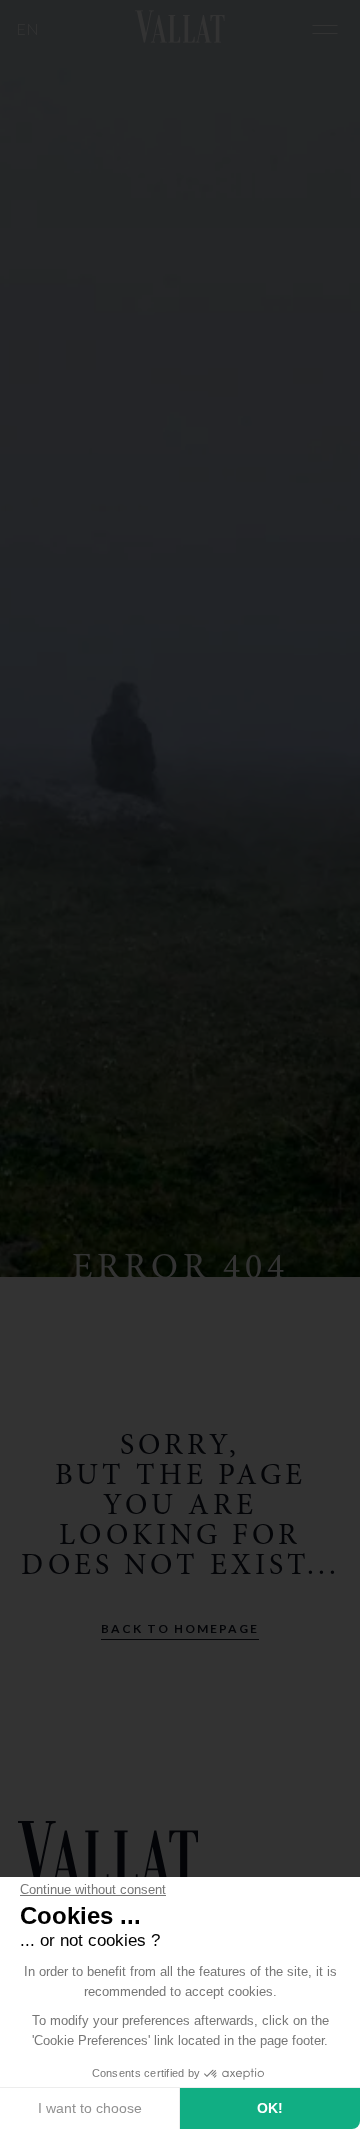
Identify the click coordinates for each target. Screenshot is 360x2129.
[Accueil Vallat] (179, 29)
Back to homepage (180, 1628)
